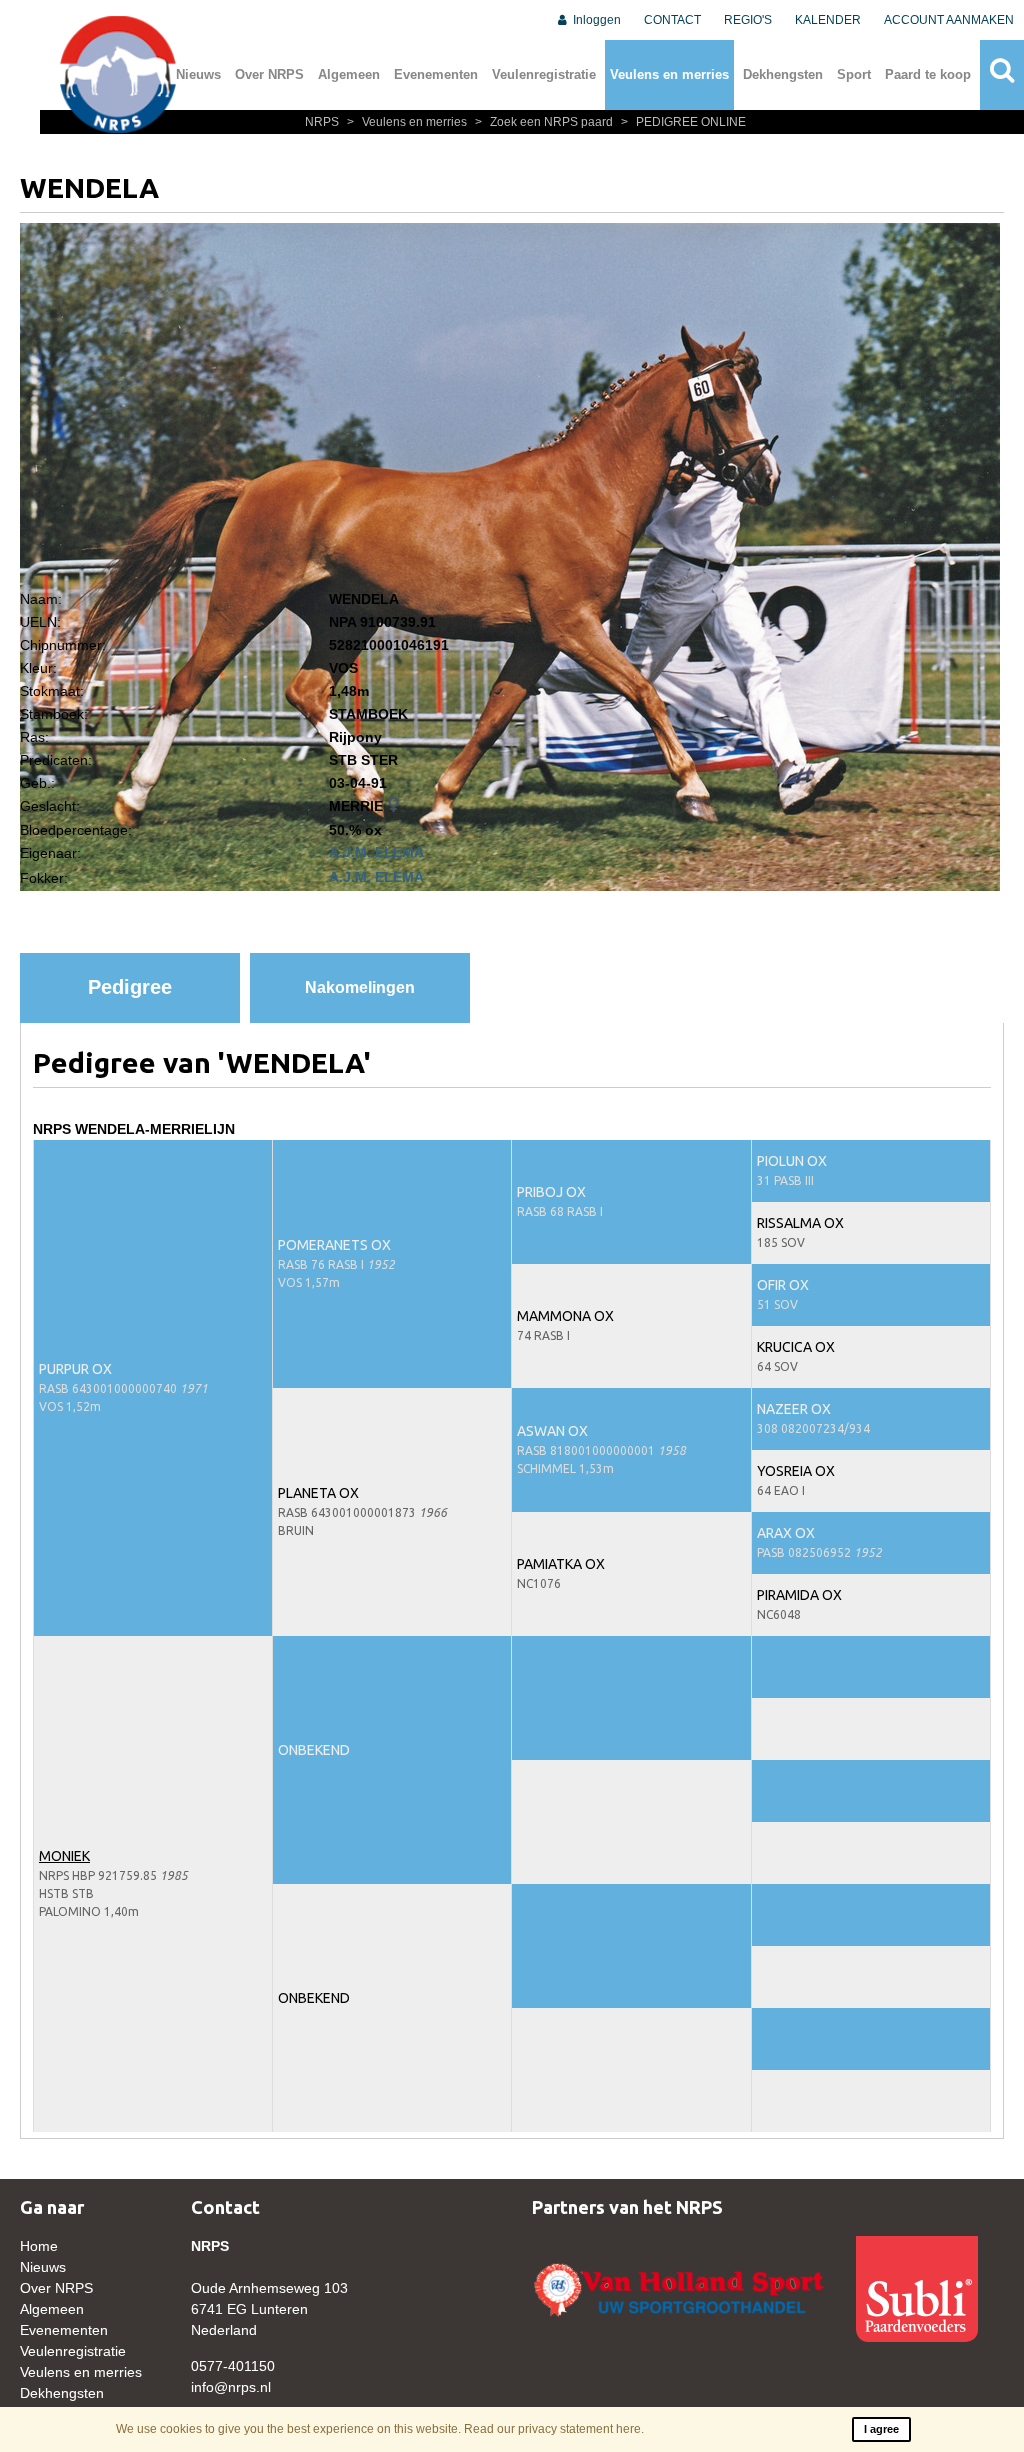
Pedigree (130, 987)
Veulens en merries (669, 74)
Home (39, 2246)
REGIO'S (748, 20)
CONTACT (672, 20)
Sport (854, 74)
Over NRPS (269, 74)
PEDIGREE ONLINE (683, 122)
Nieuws (198, 74)
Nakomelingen (360, 987)
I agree (881, 2429)
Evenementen (436, 74)
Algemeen (349, 74)
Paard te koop (928, 74)
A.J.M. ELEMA (376, 852)
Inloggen (595, 20)
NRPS (323, 122)
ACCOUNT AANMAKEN (949, 20)
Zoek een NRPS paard (545, 122)
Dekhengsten (783, 74)
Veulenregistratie (544, 74)
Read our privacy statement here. (554, 2429)
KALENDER (828, 20)
